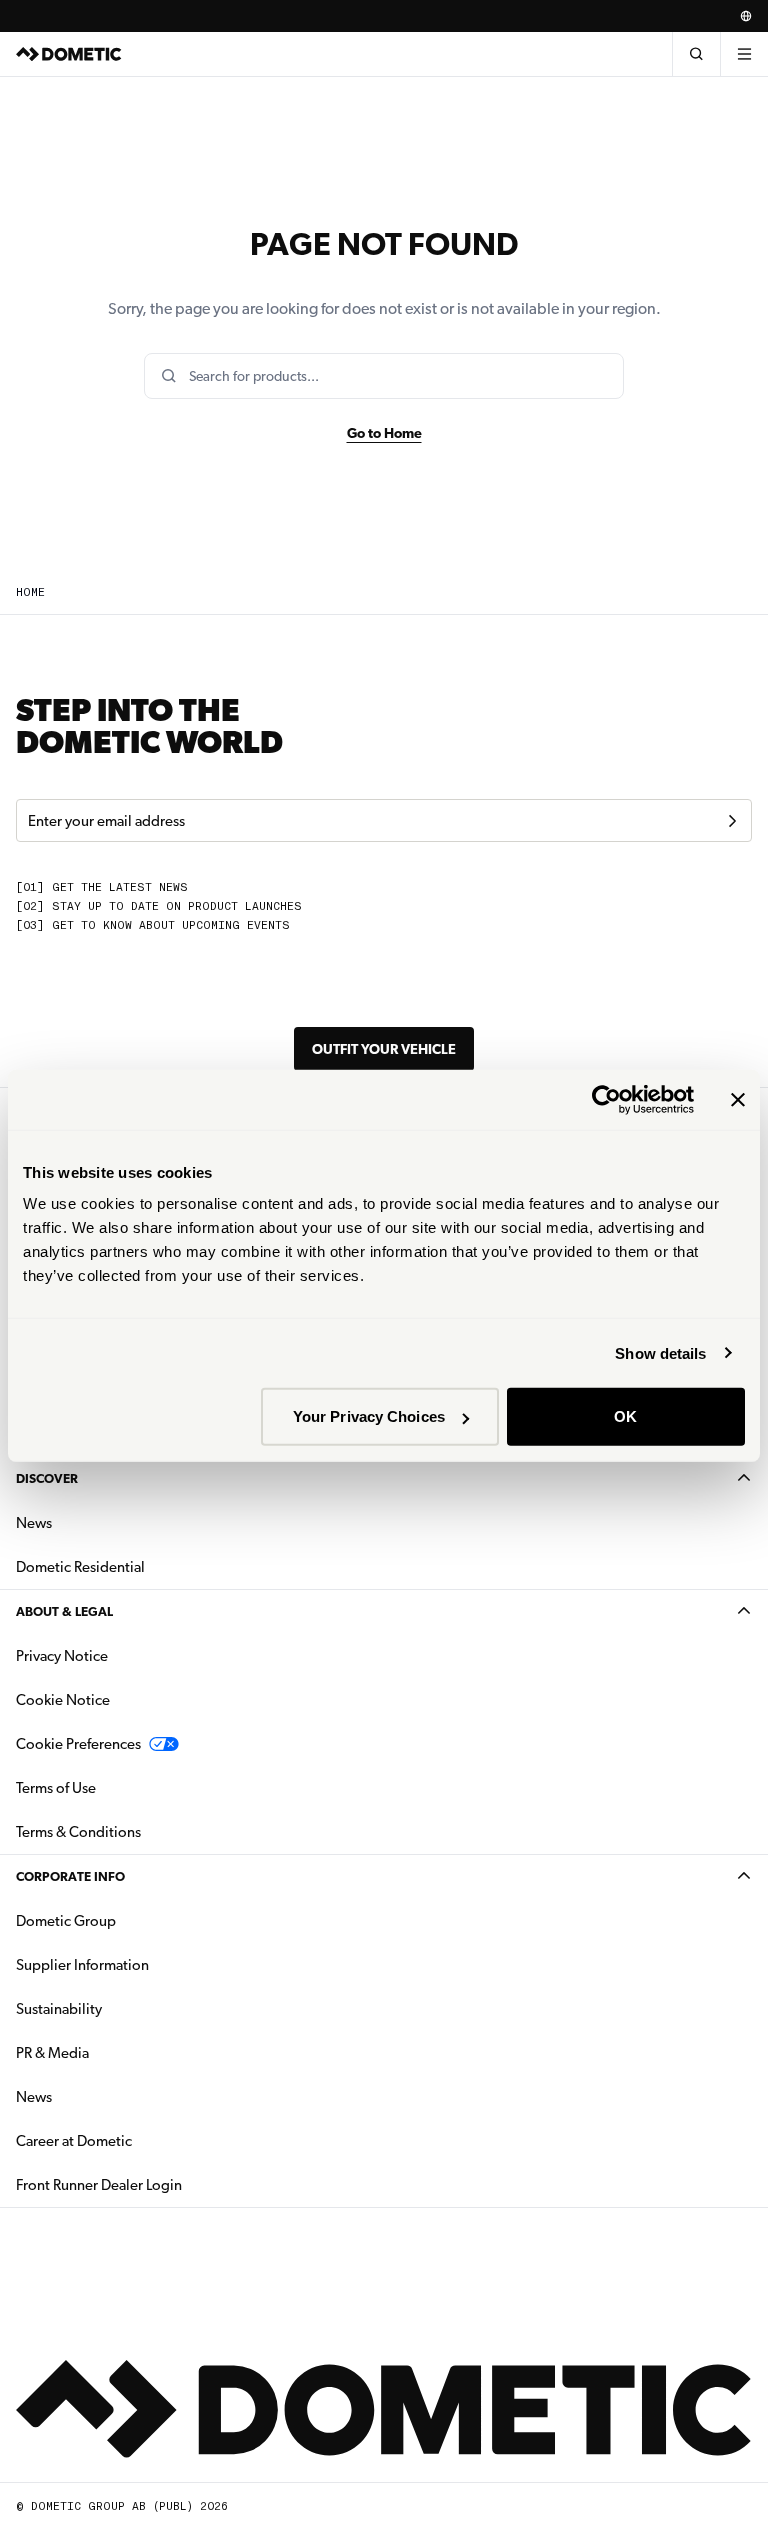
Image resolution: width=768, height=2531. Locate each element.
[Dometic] (69, 54)
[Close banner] (738, 1099)
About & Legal (64, 1611)
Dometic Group (129, 1920)
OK (625, 1416)
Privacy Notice (62, 1656)
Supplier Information (82, 1965)
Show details (660, 1352)
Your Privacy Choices (369, 1416)
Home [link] (30, 592)
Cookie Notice (63, 1700)
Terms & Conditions (78, 1832)
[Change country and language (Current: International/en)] (746, 16)
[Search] (696, 54)
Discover (47, 1478)
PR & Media (115, 2052)
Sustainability (59, 2009)
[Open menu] (744, 54)
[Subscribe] (732, 821)
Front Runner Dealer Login (99, 2185)
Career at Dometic (137, 2140)
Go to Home (384, 433)
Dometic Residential (143, 1566)
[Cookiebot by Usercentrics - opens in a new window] (606, 1099)
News (97, 1522)
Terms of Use (56, 1788)
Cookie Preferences (78, 1744)
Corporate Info (70, 1876)
